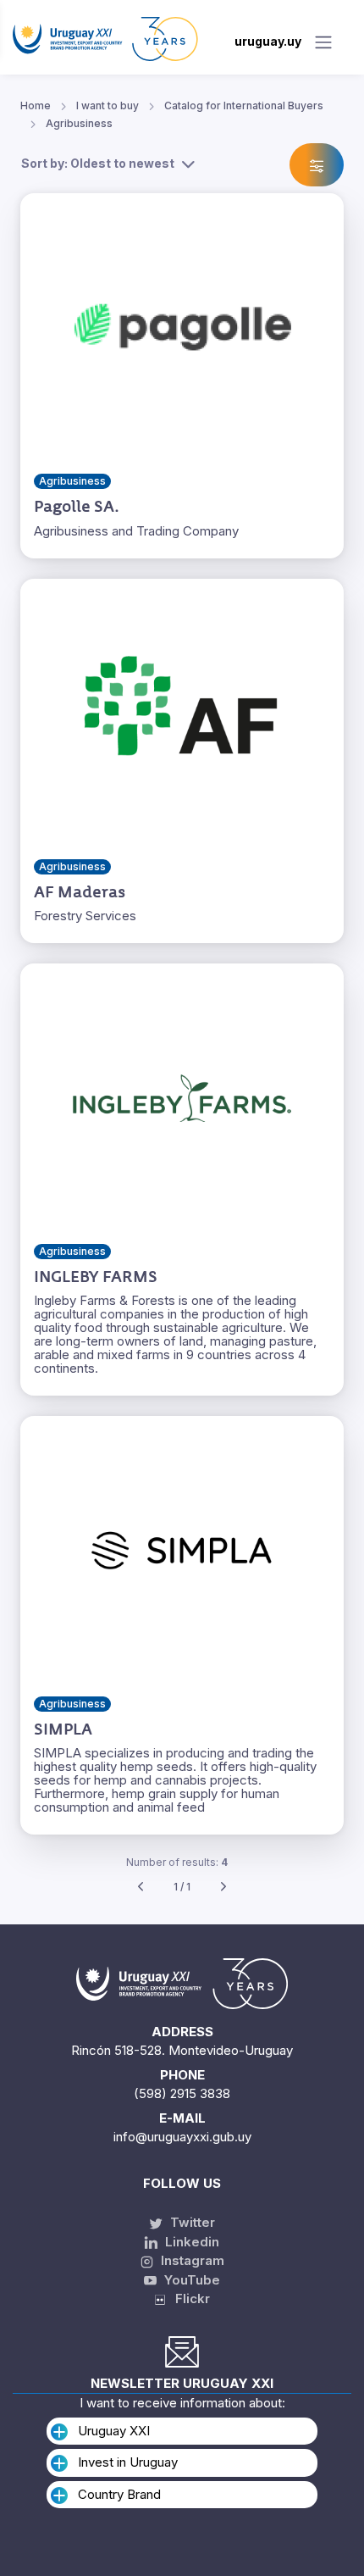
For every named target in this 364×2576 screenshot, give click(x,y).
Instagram (191, 2260)
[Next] (223, 1888)
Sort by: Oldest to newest (98, 163)
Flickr (188, 2298)
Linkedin (190, 2242)
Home (36, 105)
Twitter (191, 2222)
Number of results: (177, 1862)
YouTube (190, 2280)
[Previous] (141, 1888)
